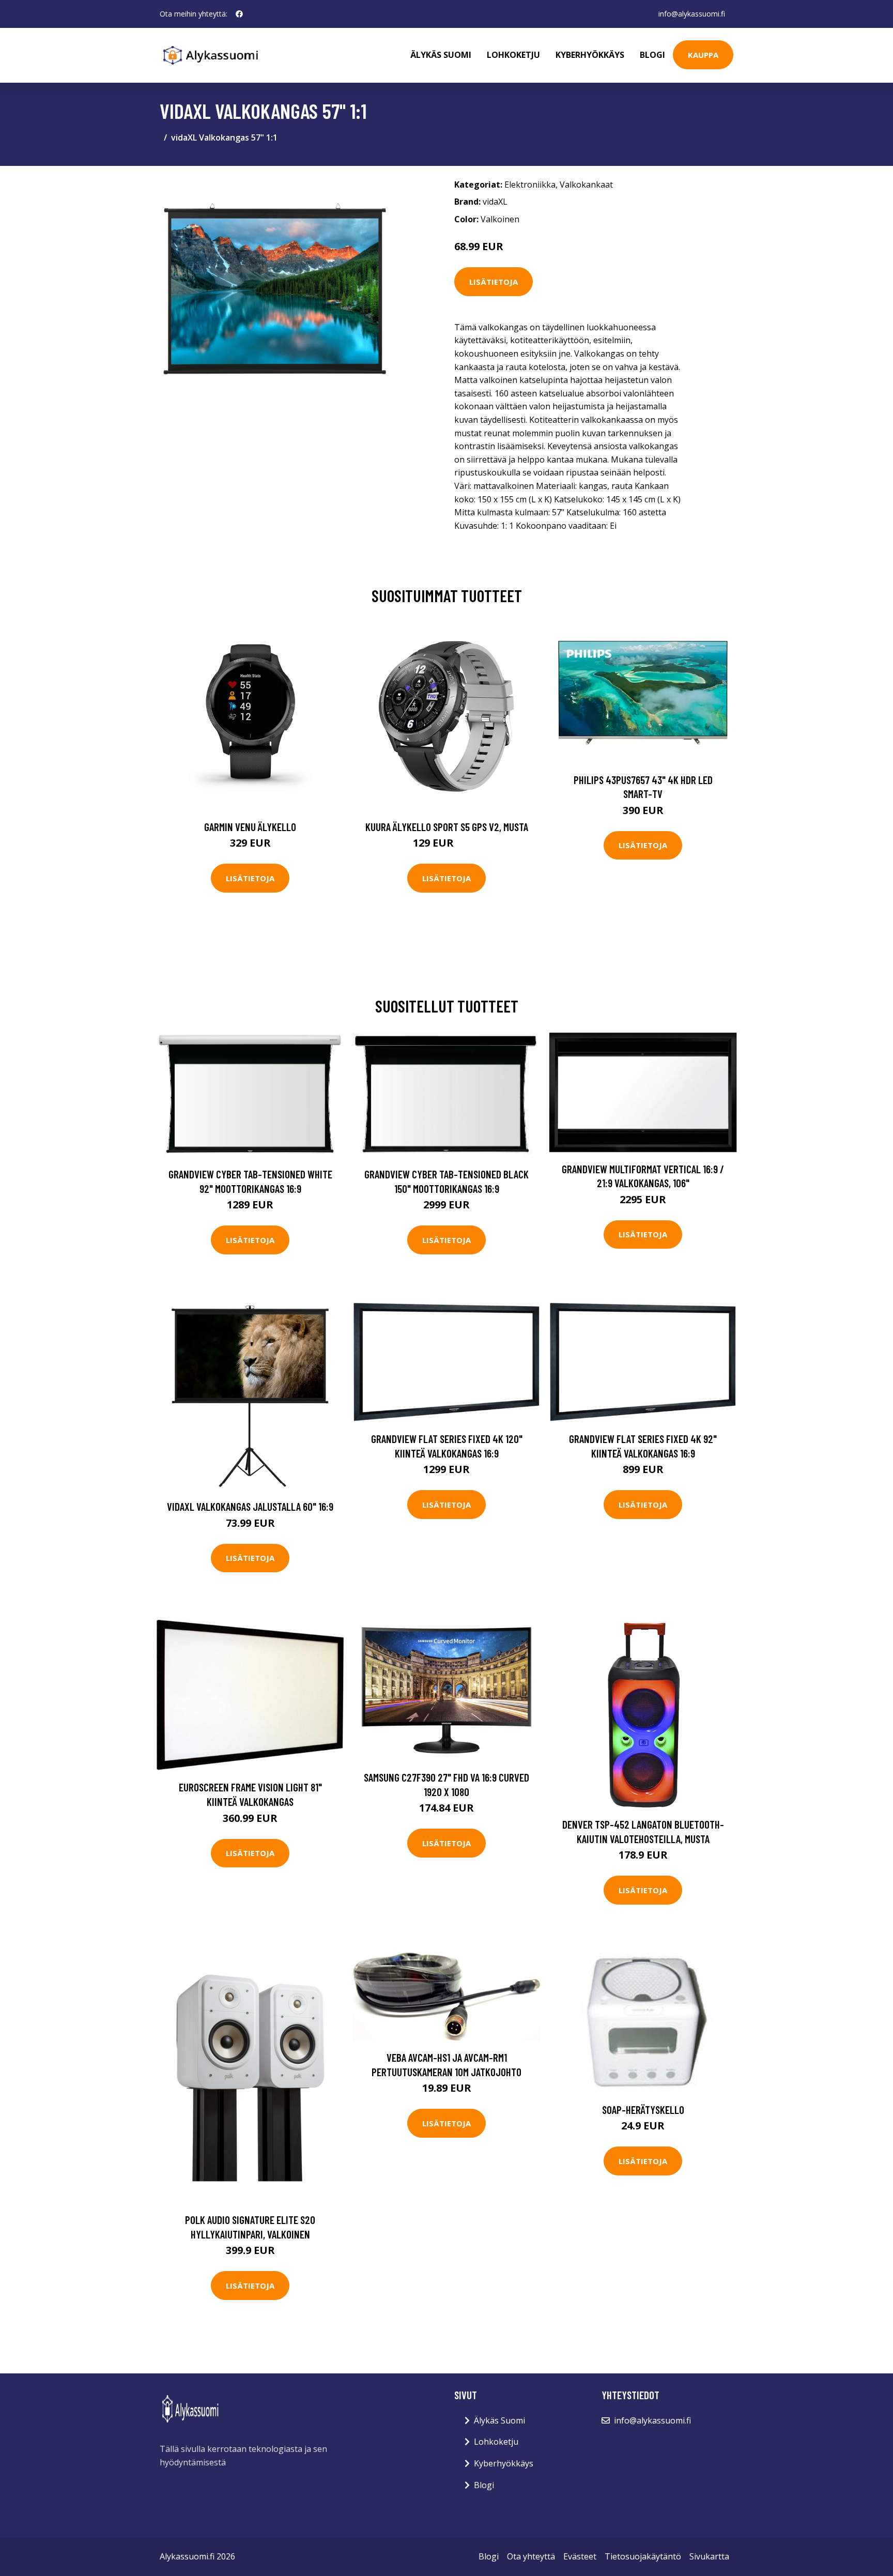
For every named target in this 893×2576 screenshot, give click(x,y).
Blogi (652, 55)
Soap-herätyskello (643, 2110)
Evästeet (580, 2556)
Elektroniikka (530, 185)
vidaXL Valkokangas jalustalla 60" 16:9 (250, 1506)
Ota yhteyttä (531, 2556)
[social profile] (239, 14)
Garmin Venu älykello (250, 827)
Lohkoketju (513, 55)
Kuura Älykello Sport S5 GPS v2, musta (447, 827)
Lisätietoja (494, 282)
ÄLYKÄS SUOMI (441, 55)
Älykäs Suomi (499, 2420)
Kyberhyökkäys (590, 55)
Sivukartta (709, 2556)
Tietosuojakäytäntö (643, 2556)
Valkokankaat (586, 185)
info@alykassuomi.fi (692, 14)
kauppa (703, 55)
